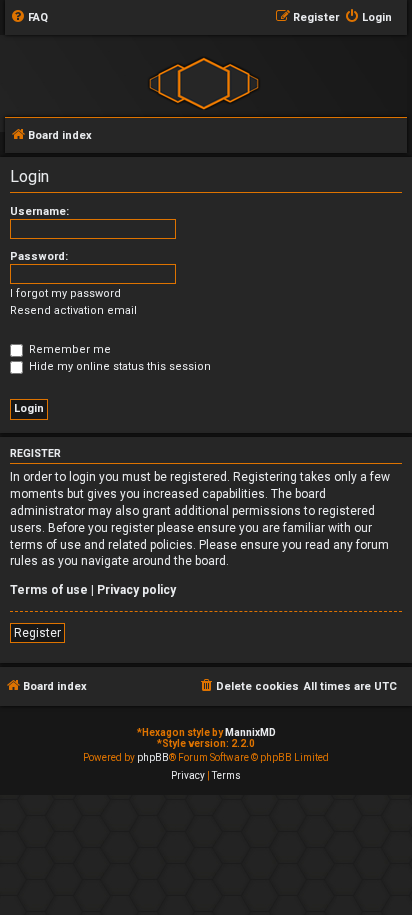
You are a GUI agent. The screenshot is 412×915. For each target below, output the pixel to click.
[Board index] (203, 82)
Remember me (68, 349)
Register (37, 633)
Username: (39, 211)
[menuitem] (29, 18)
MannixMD (250, 732)
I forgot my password (65, 293)
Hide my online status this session (118, 366)
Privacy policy (136, 590)
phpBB (153, 757)
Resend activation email (73, 310)
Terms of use (49, 590)
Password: (39, 256)
